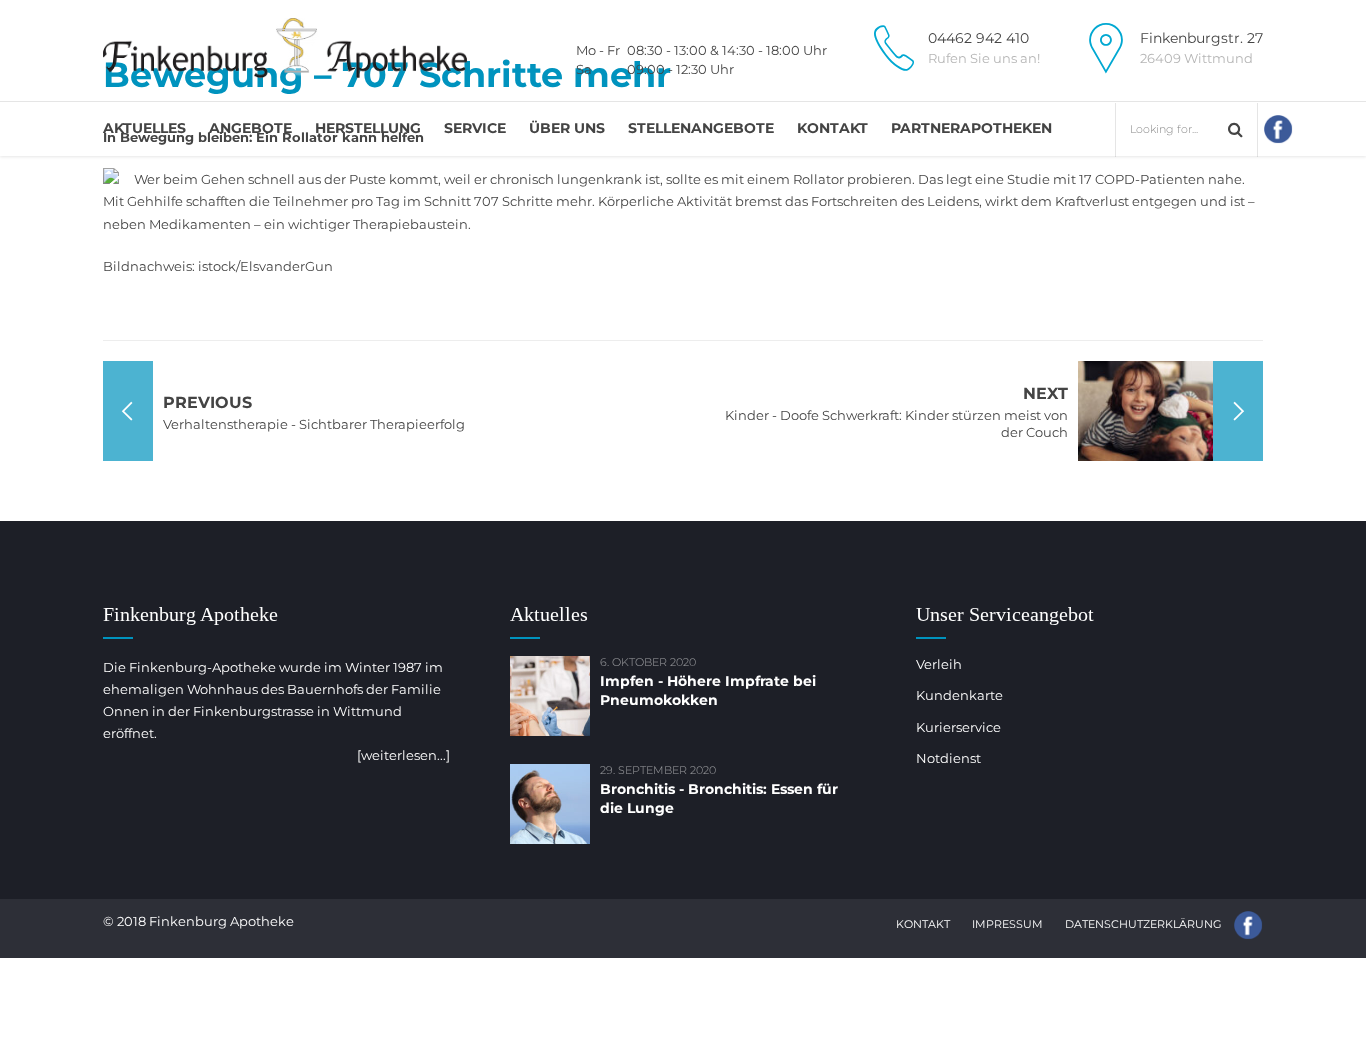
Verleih (939, 664)
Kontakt (832, 128)
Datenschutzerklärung (1143, 924)
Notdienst (948, 758)
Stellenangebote (701, 128)
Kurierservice (958, 727)
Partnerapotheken (971, 128)
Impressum (1007, 924)
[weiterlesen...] (403, 755)
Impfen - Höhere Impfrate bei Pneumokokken (708, 690)
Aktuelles (144, 128)
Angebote (250, 128)
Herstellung (368, 128)
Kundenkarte (959, 695)
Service (475, 128)
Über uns (567, 128)
